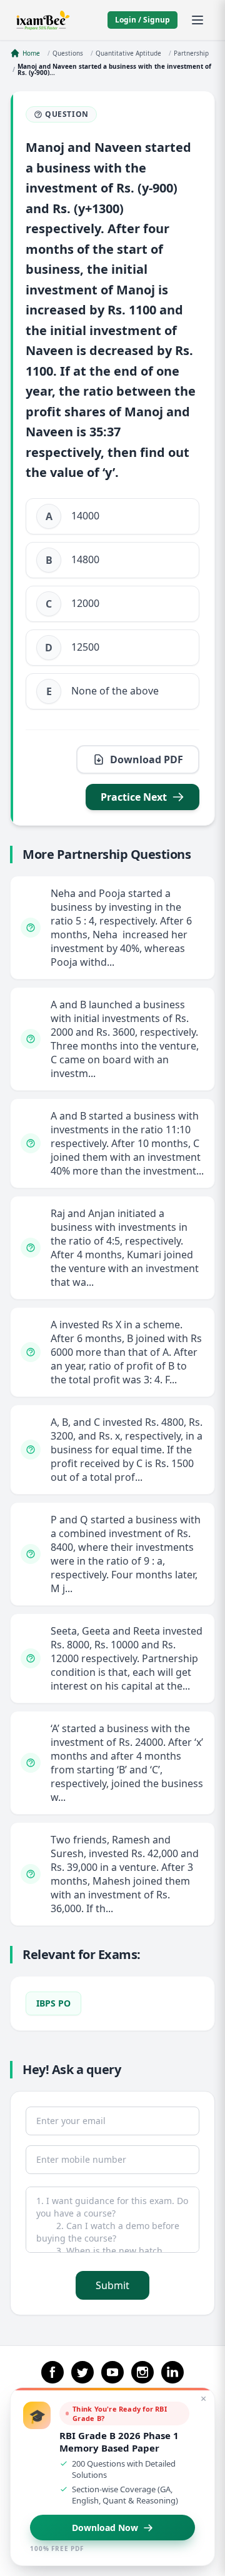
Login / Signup (142, 20)
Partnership (191, 53)
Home (31, 53)
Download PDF (147, 759)
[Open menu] (197, 20)
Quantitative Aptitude (128, 53)
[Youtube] (112, 2372)
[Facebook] (52, 2372)
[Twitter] (82, 2372)
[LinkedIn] (172, 2372)
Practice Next (134, 797)
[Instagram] (142, 2372)
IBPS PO (53, 2003)
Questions (68, 53)
